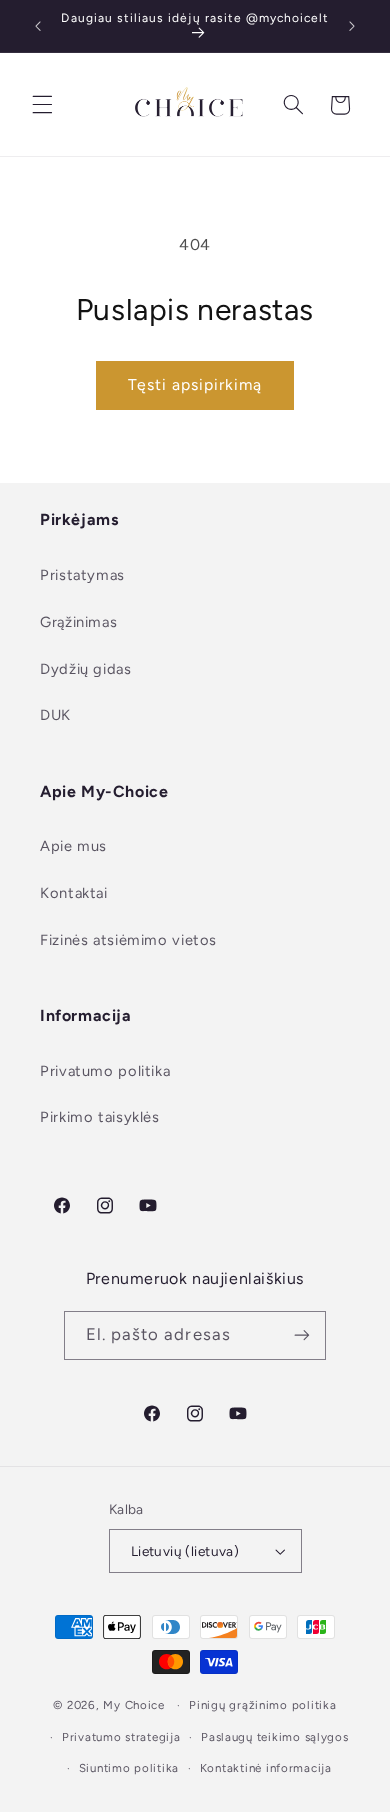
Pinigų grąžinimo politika (262, 1705)
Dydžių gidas (86, 669)
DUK (55, 715)
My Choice (134, 1705)
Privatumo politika (105, 1071)
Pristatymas (82, 575)
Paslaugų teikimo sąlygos (275, 1737)
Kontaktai (74, 893)
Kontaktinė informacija (266, 1768)
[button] (42, 105)
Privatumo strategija (121, 1737)
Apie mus (73, 846)
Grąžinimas (78, 622)
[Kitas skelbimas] (352, 26)
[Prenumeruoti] (302, 1335)
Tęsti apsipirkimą (195, 384)
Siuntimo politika (129, 1768)
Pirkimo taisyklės (100, 1117)
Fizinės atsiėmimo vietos (128, 940)
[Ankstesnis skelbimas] (38, 26)
